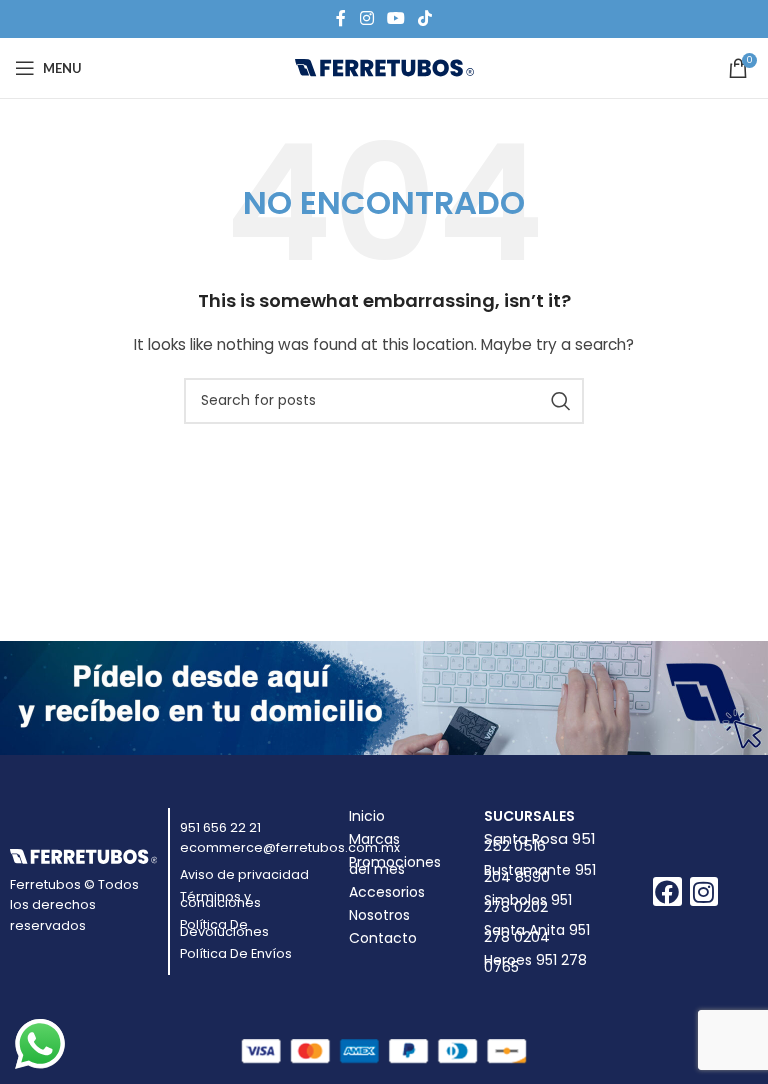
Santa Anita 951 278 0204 (537, 933)
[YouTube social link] (395, 18)
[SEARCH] (561, 401)
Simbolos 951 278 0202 (528, 903)
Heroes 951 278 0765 (535, 963)
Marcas (374, 839)
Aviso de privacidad (244, 874)
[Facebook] (667, 891)
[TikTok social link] (425, 18)
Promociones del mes (395, 865)
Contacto (383, 938)
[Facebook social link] (341, 18)
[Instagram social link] (366, 18)
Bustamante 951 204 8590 (540, 873)
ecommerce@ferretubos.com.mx (290, 847)
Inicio (367, 816)
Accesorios (387, 892)
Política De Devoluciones (224, 927)
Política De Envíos (236, 953)
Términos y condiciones (220, 899)
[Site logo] (384, 67)
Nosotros (379, 915)
